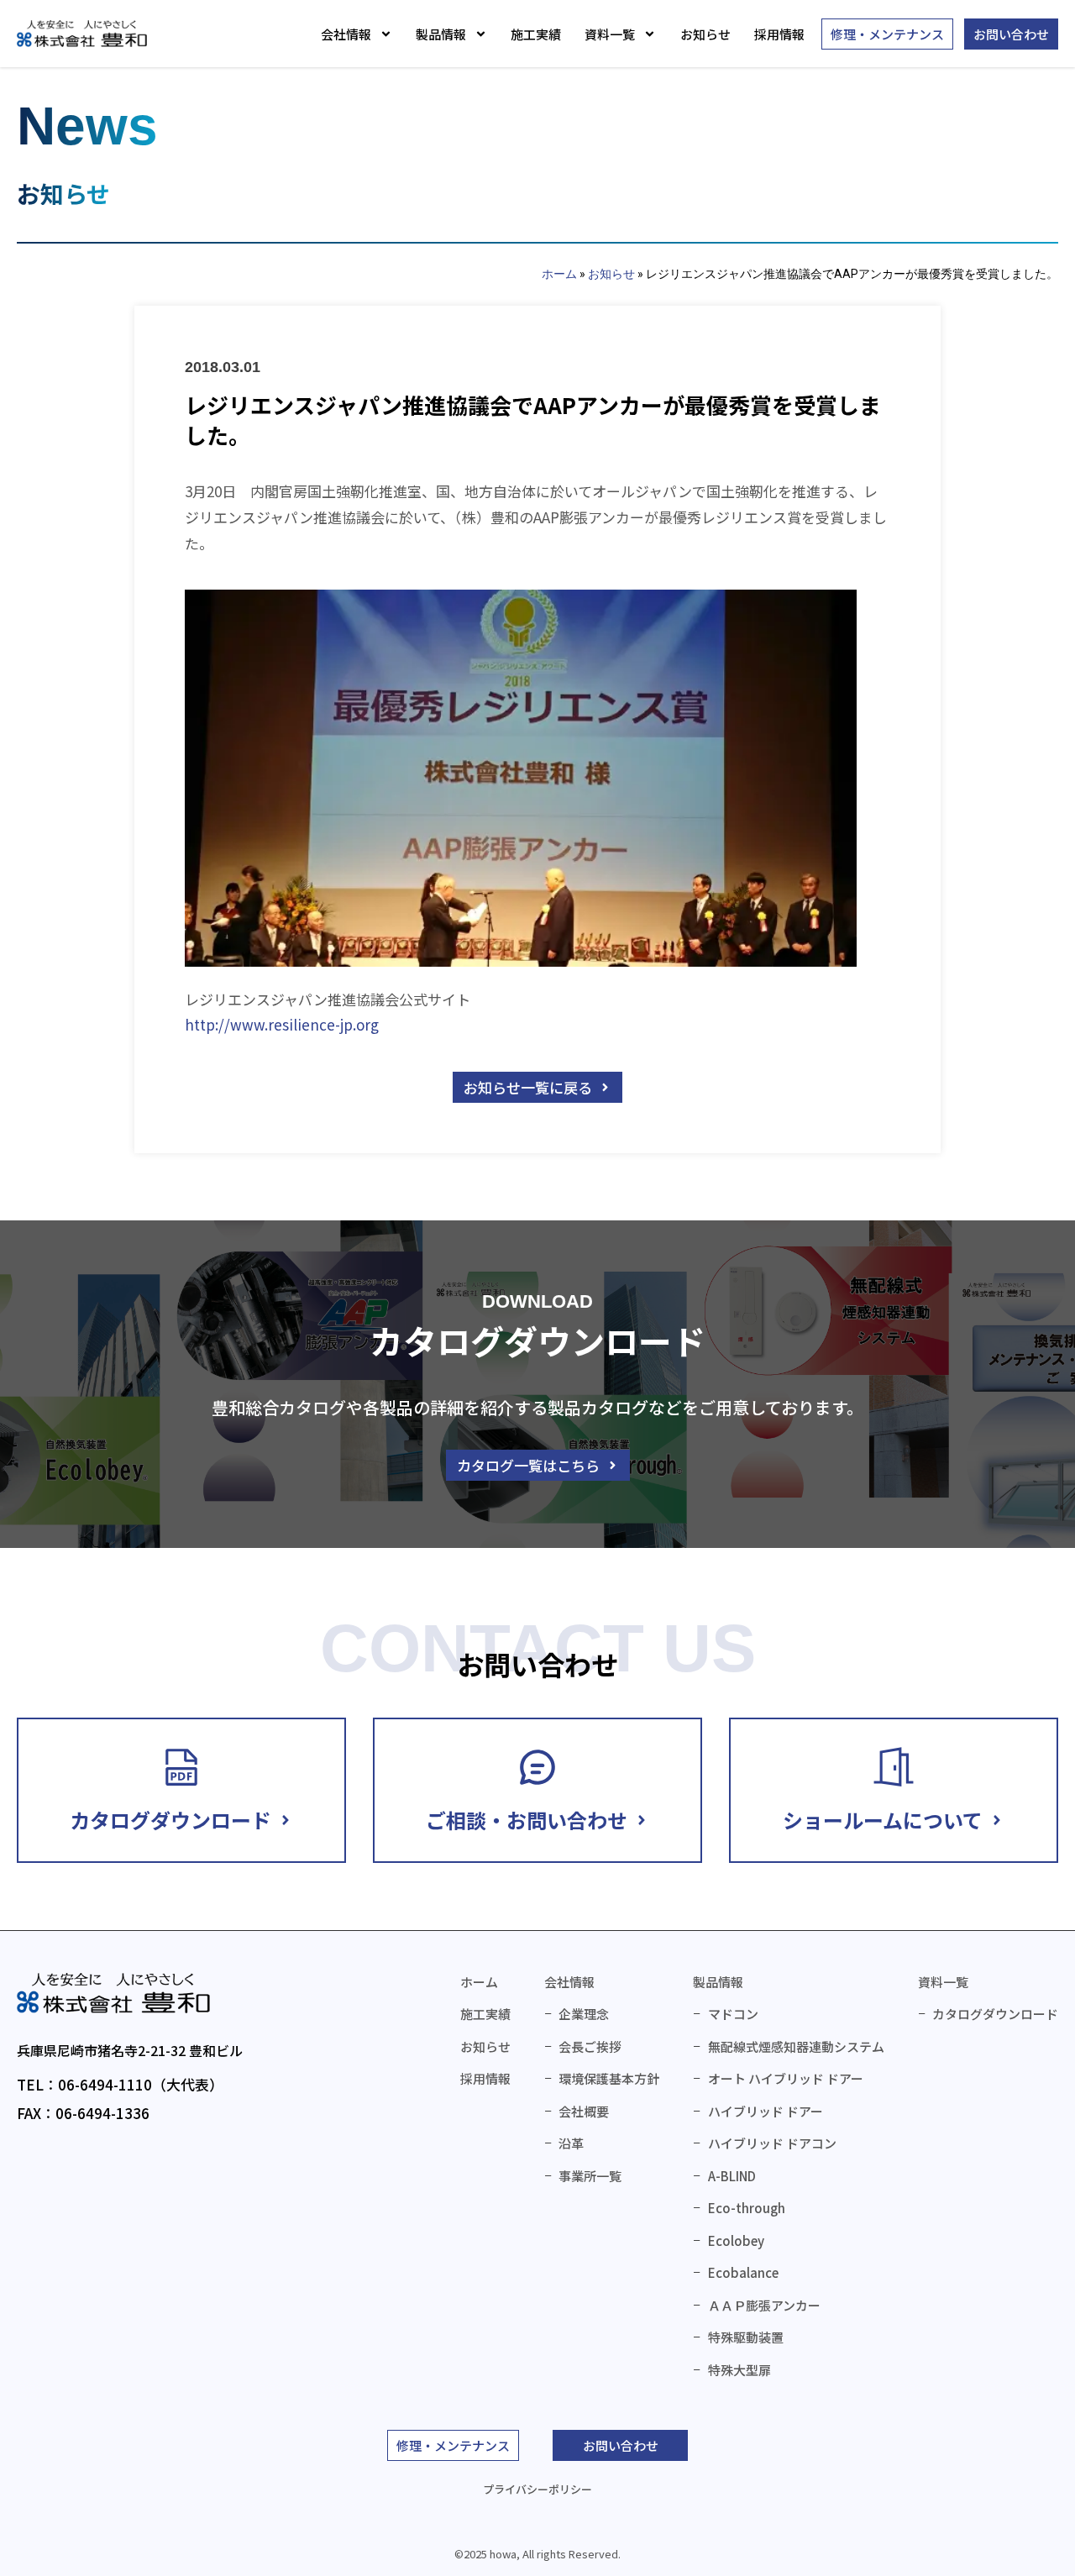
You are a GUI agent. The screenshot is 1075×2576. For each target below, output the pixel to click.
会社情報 (346, 34)
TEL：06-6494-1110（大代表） (120, 2084)
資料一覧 (610, 34)
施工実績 (536, 34)
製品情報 (441, 34)
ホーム (559, 274)
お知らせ (705, 34)
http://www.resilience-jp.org (282, 1024)
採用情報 (779, 34)
